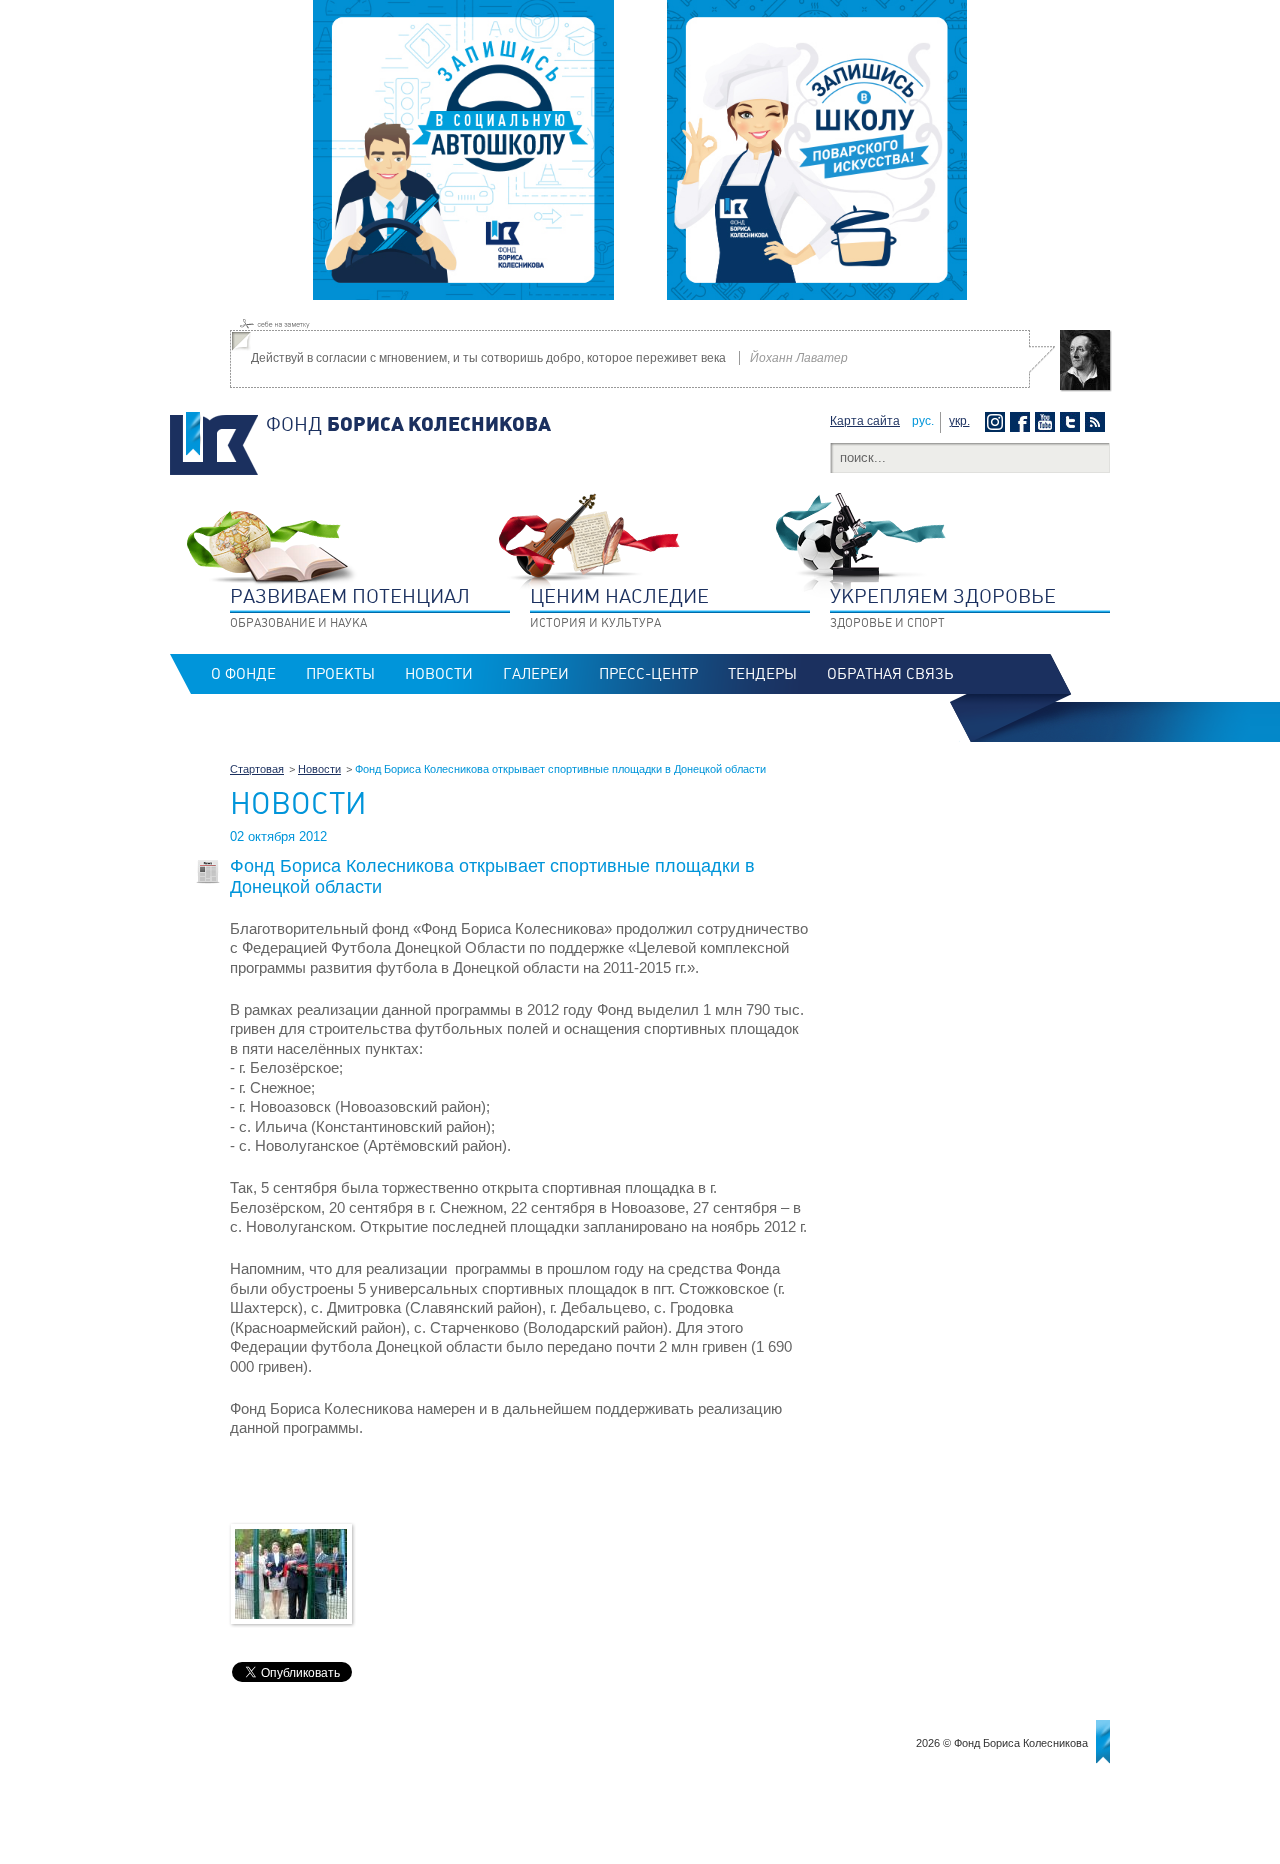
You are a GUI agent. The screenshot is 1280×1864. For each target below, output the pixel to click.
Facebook (1022, 422)
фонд (408, 424)
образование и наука (350, 607)
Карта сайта (865, 421)
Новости (439, 674)
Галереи (536, 674)
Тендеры (762, 674)
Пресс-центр (648, 674)
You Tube (1047, 422)
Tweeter (1072, 422)
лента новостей (1097, 422)
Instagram (997, 422)
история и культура (619, 607)
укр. (959, 421)
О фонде (243, 674)
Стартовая (257, 769)
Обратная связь (890, 674)
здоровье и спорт (943, 607)
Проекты (340, 674)
